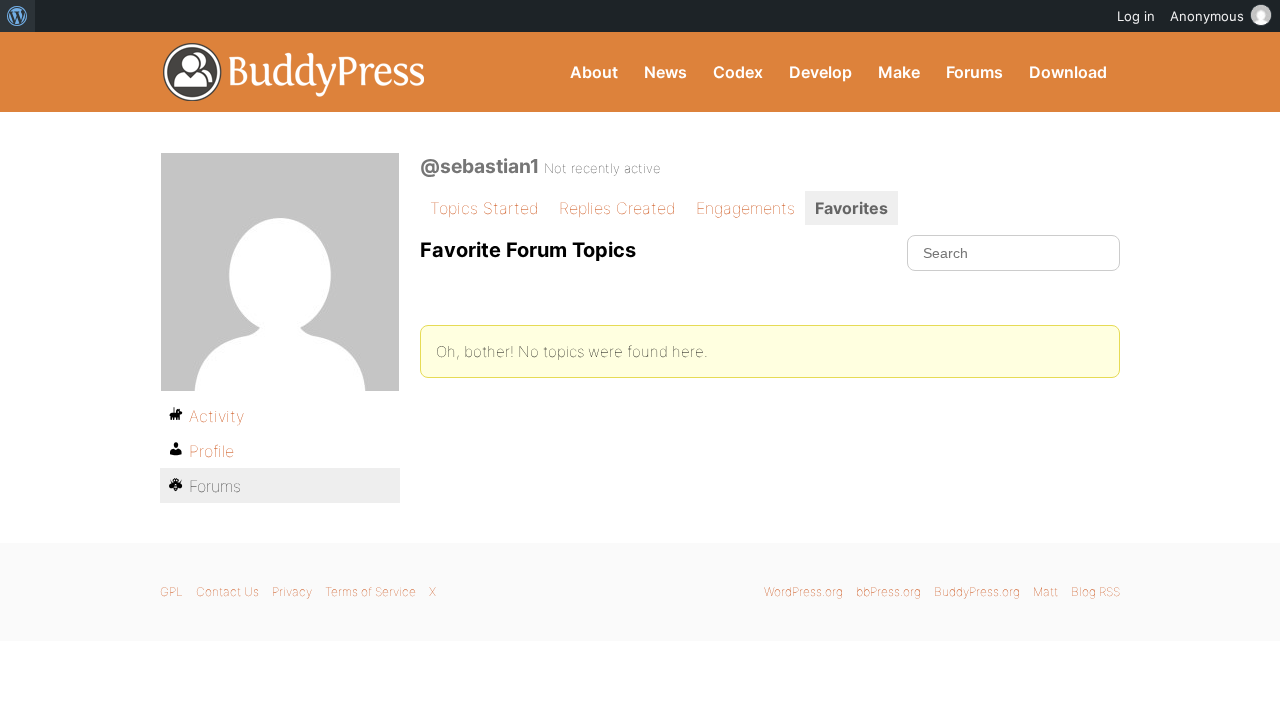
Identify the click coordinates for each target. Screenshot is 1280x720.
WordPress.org (803, 591)
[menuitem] (17, 16)
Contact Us (227, 591)
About (594, 72)
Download (1068, 72)
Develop (820, 72)
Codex (738, 72)
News (665, 72)
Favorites (851, 208)
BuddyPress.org (294, 72)
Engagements (745, 208)
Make (899, 72)
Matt (1045, 591)
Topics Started (484, 208)
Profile (211, 451)
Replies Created (617, 208)
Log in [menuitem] (1136, 16)
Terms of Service (370, 591)
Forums (974, 72)
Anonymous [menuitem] (1207, 16)
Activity (216, 416)
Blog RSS (1095, 591)
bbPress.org (888, 591)
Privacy (292, 591)
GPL (171, 591)
